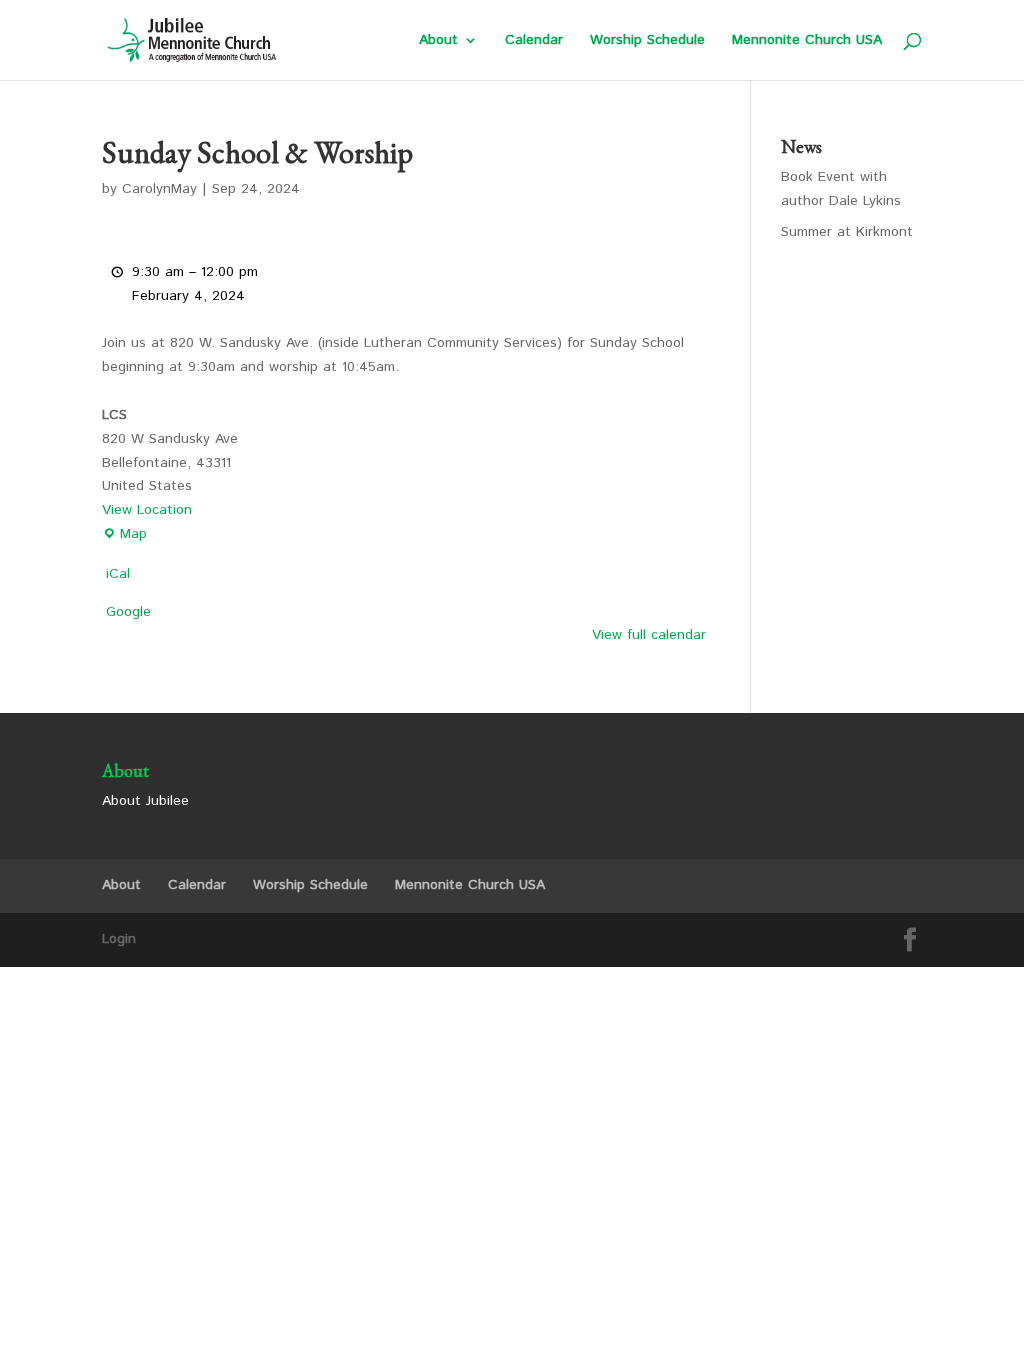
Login (119, 939)
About (438, 41)
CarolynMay (159, 189)
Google (128, 612)
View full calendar (649, 635)
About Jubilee (145, 801)
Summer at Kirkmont (847, 232)
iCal (118, 574)
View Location (147, 510)
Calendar (534, 41)
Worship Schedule (647, 41)
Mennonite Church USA (807, 41)
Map (124, 535)
